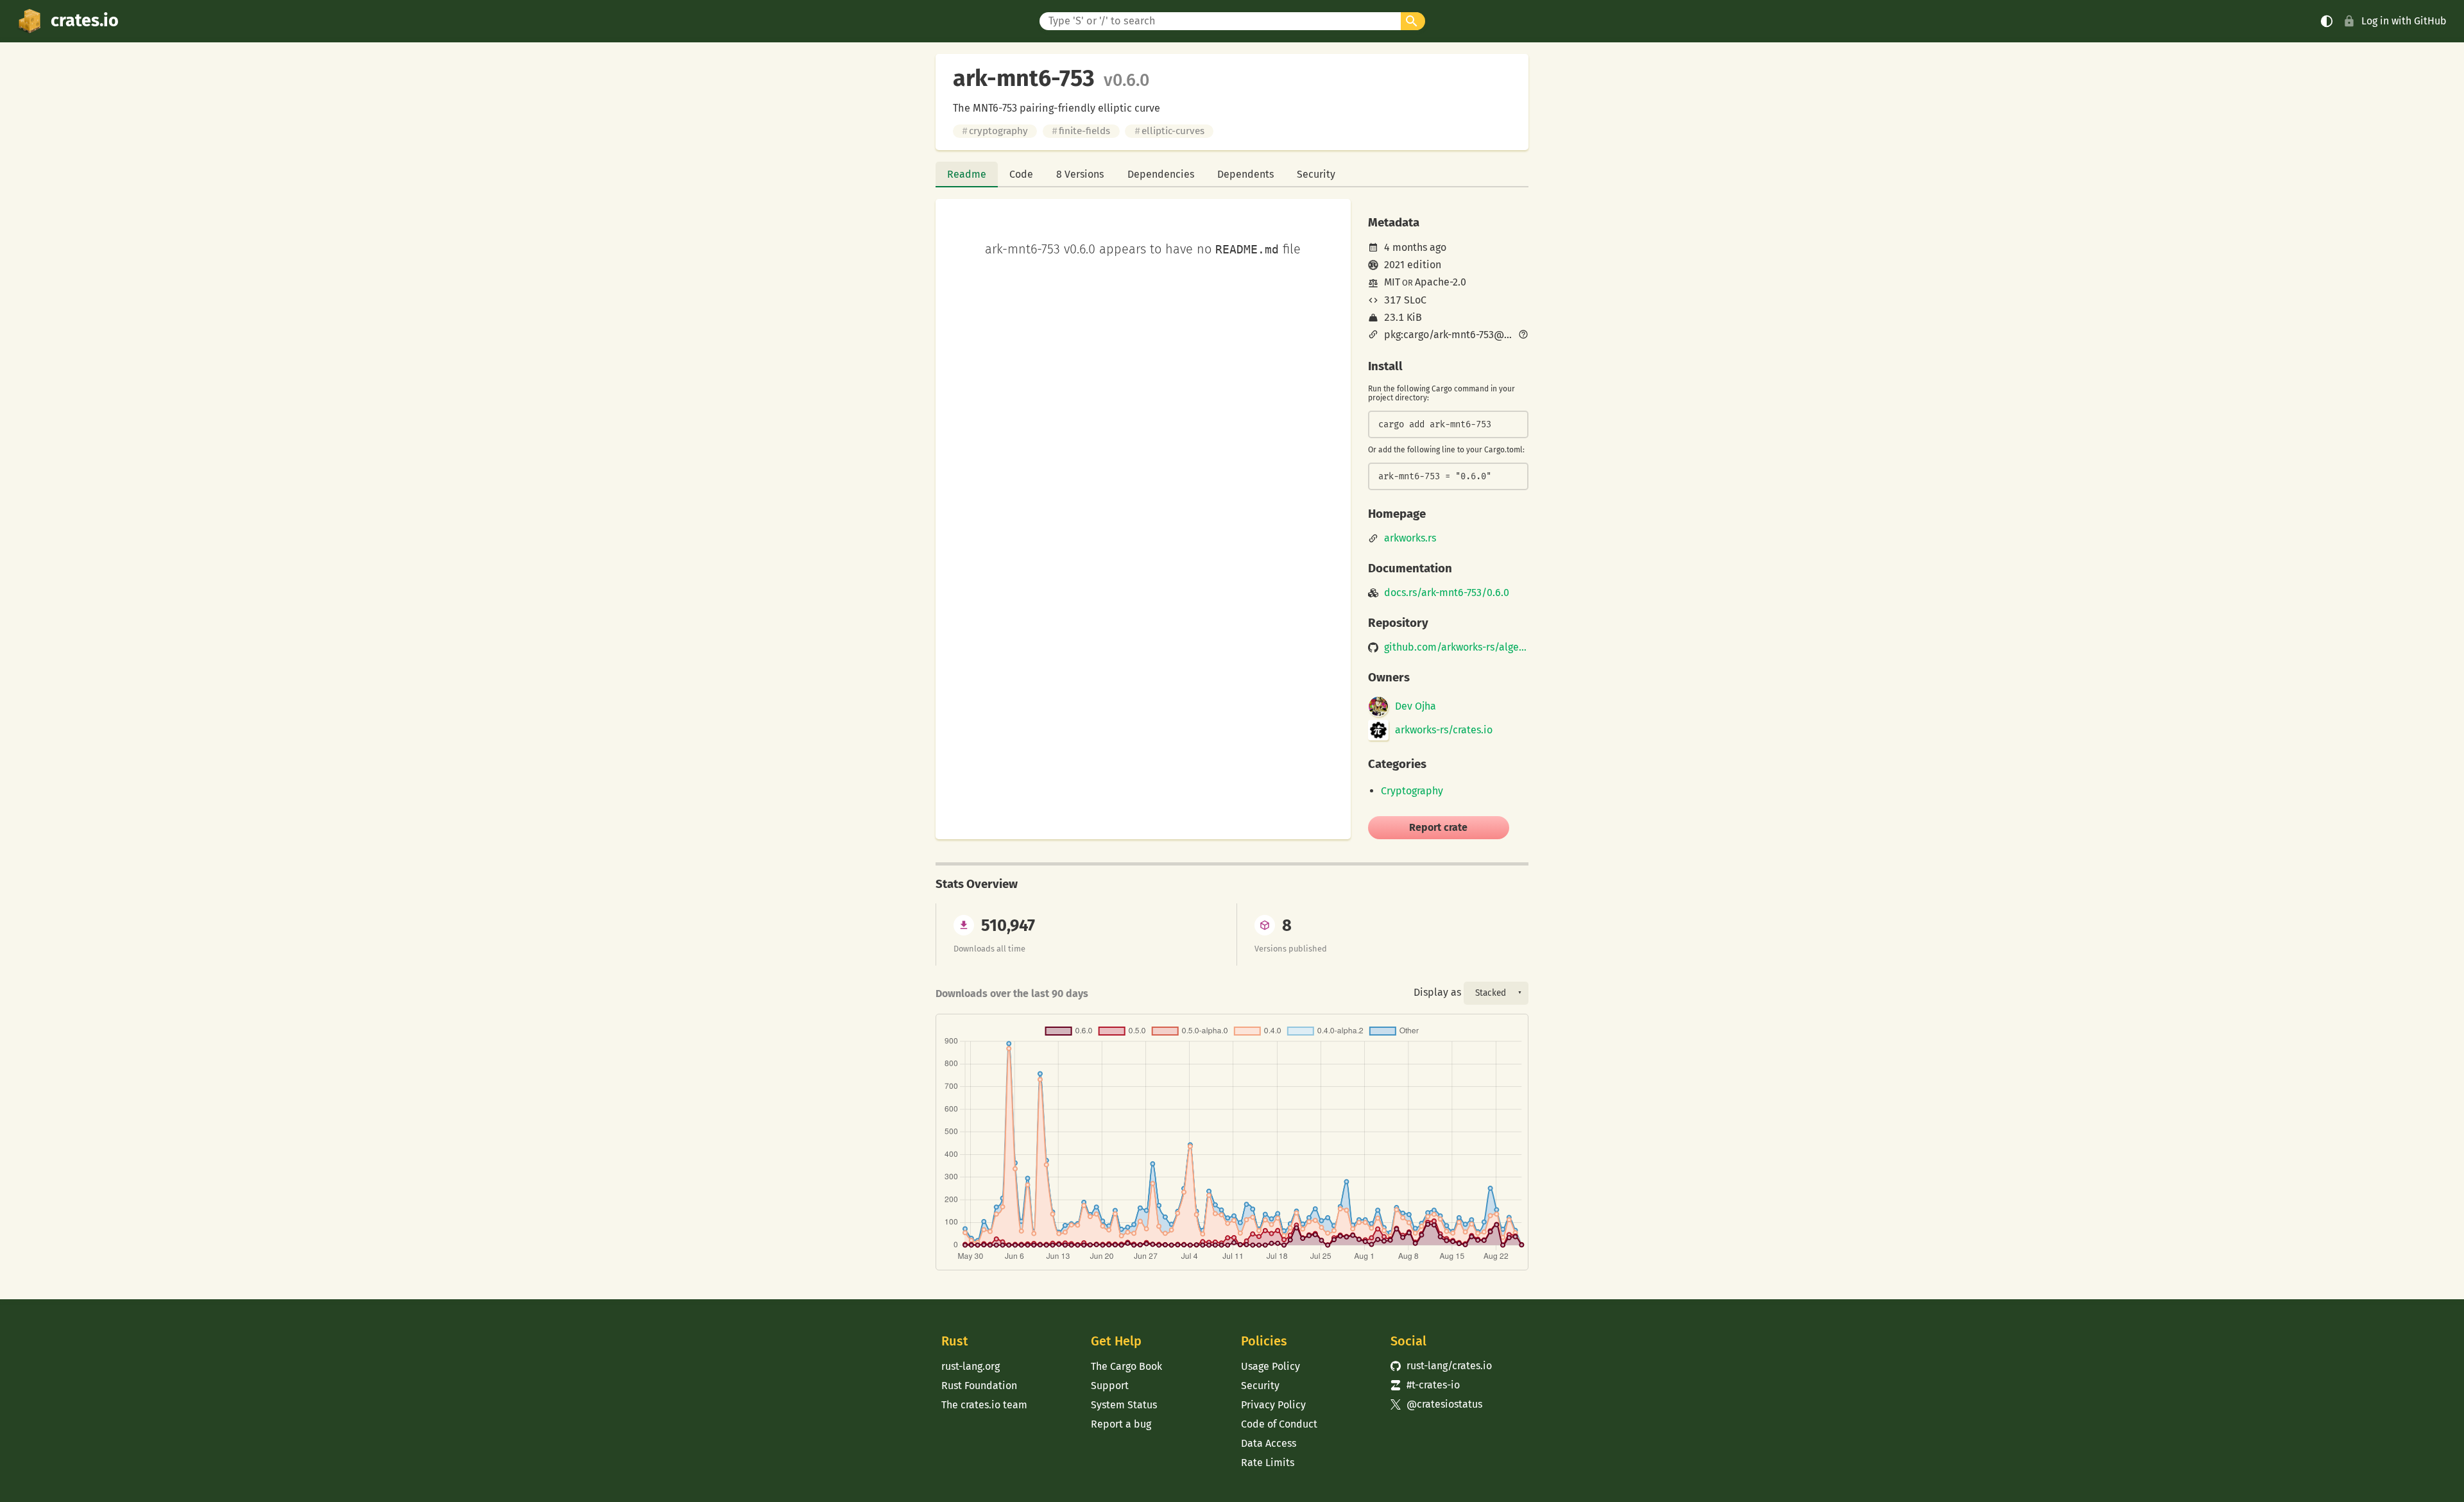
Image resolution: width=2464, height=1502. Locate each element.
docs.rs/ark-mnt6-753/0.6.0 (1447, 593)
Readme (967, 174)
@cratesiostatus (1436, 1404)
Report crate (1438, 827)
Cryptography (1412, 791)
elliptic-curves (1169, 131)
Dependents (1245, 174)
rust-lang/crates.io (1441, 1366)
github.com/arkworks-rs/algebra (1456, 647)
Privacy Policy (1273, 1405)
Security (1316, 174)
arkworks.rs (1410, 538)
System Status (1124, 1405)
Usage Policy (1270, 1366)
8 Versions (1080, 174)
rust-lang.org (971, 1366)
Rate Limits (1268, 1463)
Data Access (1269, 1443)
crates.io (85, 21)
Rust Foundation (979, 1386)
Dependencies (1161, 174)
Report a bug (1121, 1424)
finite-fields (1081, 131)
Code (1021, 174)
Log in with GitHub (2404, 21)
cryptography (995, 131)
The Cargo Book (1126, 1366)
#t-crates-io (1425, 1385)
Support (1110, 1386)
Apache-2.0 (1441, 282)
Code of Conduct (1279, 1424)
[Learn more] (1523, 336)
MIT (1392, 282)
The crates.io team (984, 1405)
